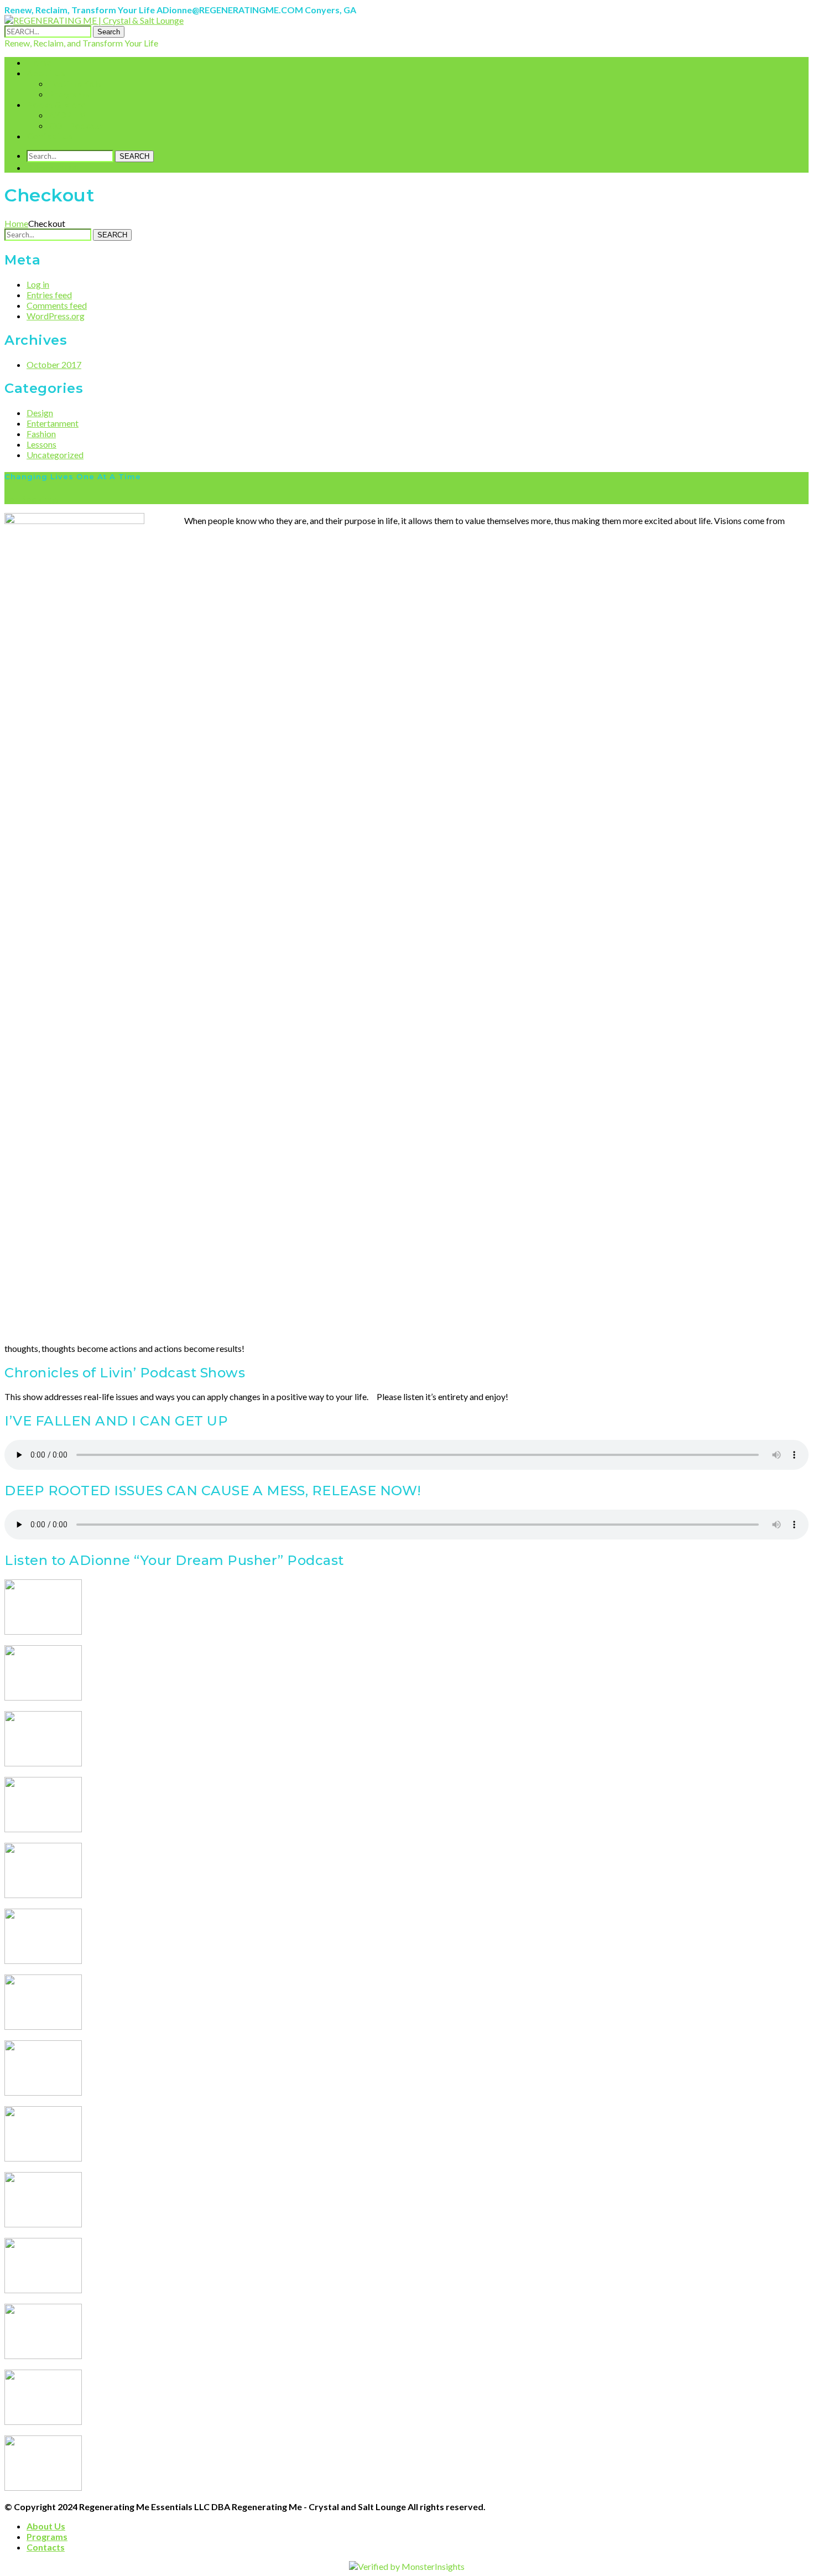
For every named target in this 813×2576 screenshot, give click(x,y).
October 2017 (54, 364)
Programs (47, 2536)
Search (109, 32)
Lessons (41, 444)
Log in (38, 284)
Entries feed (49, 295)
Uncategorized (55, 455)
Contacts (46, 2547)
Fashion (41, 434)
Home (16, 223)
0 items (53, 167)
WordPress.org (56, 316)
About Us (46, 2526)
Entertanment (53, 423)
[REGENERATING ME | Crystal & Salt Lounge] (94, 20)
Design (40, 413)
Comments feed (57, 305)
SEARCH (134, 156)
